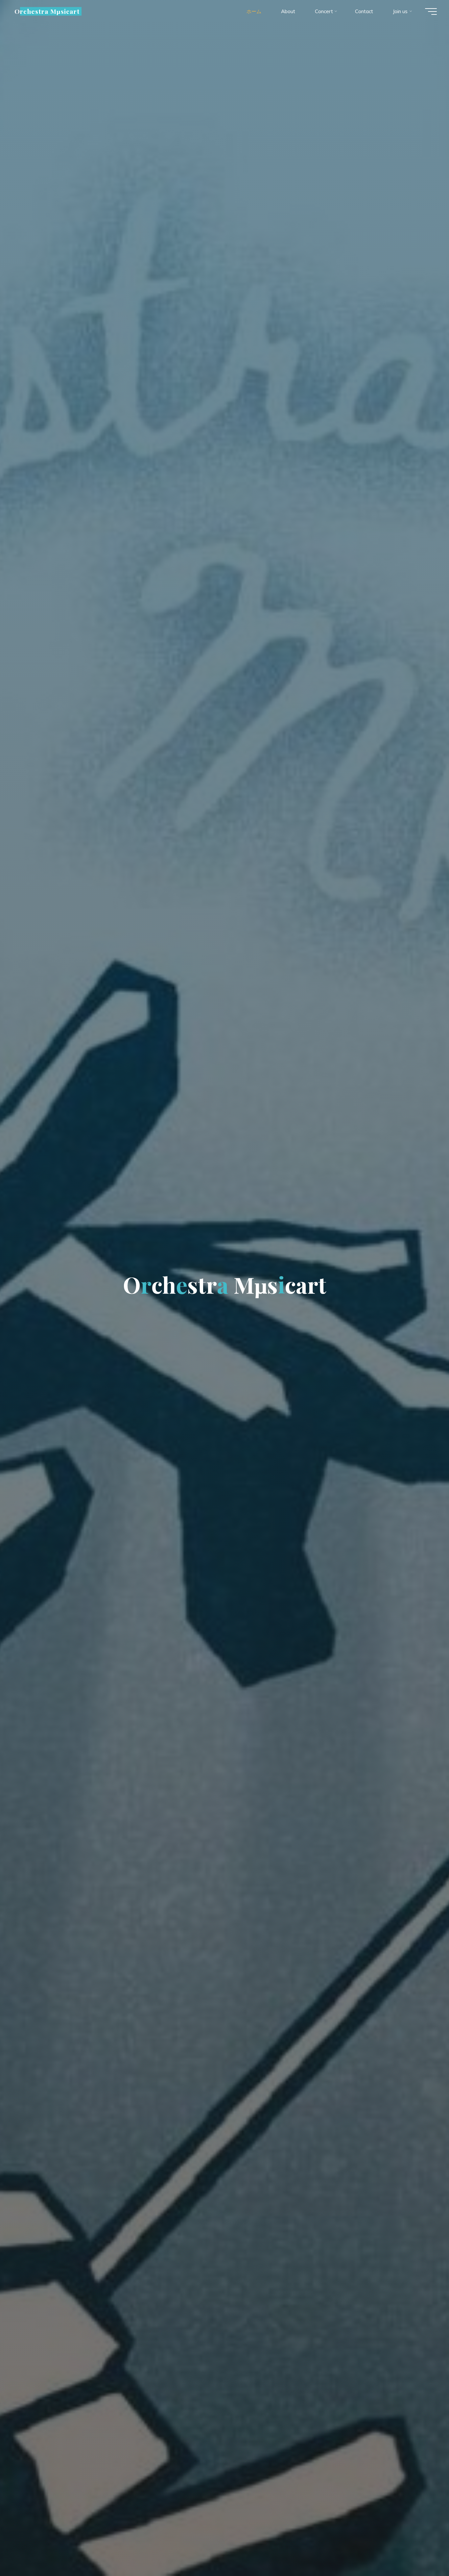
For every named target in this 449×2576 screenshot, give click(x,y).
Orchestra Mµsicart (47, 11)
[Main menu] (431, 12)
